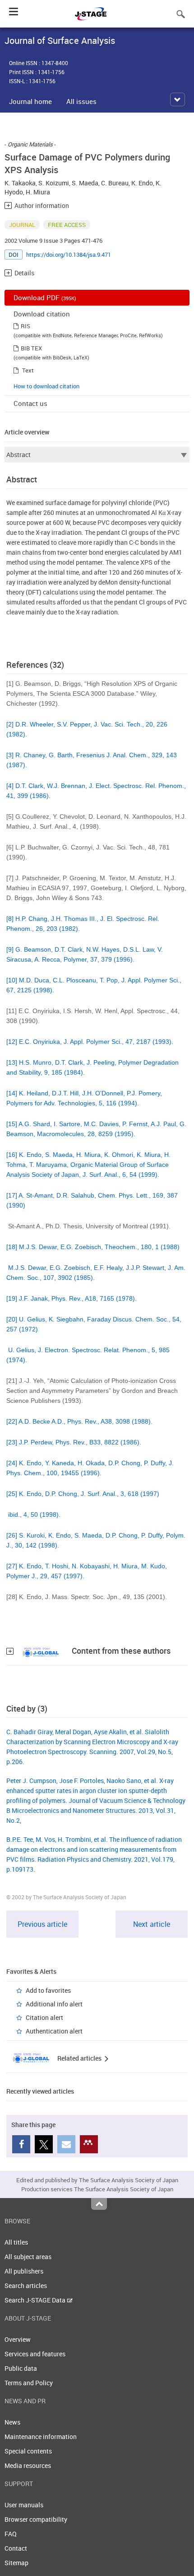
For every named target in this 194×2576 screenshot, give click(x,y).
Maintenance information (41, 2437)
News (12, 2422)
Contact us (30, 403)
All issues (81, 101)
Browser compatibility (36, 2519)
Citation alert (44, 2017)
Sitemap (16, 2563)
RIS (25, 326)
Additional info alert (54, 2004)
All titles (16, 2242)
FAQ (11, 2534)
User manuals (24, 2505)
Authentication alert (54, 2031)
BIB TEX (31, 348)
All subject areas (28, 2257)
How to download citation (46, 386)
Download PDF (45, 297)
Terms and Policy (29, 2383)
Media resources (28, 2465)
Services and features (35, 2354)
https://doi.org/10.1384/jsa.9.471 (69, 255)
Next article (152, 1924)
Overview (18, 2339)
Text (28, 370)
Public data (21, 2368)
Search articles (26, 2286)
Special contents (28, 2451)
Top (99, 2204)
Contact (16, 2548)
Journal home (30, 101)
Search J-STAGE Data (36, 2300)
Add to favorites (48, 1990)
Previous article (42, 1924)
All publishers (24, 2271)
